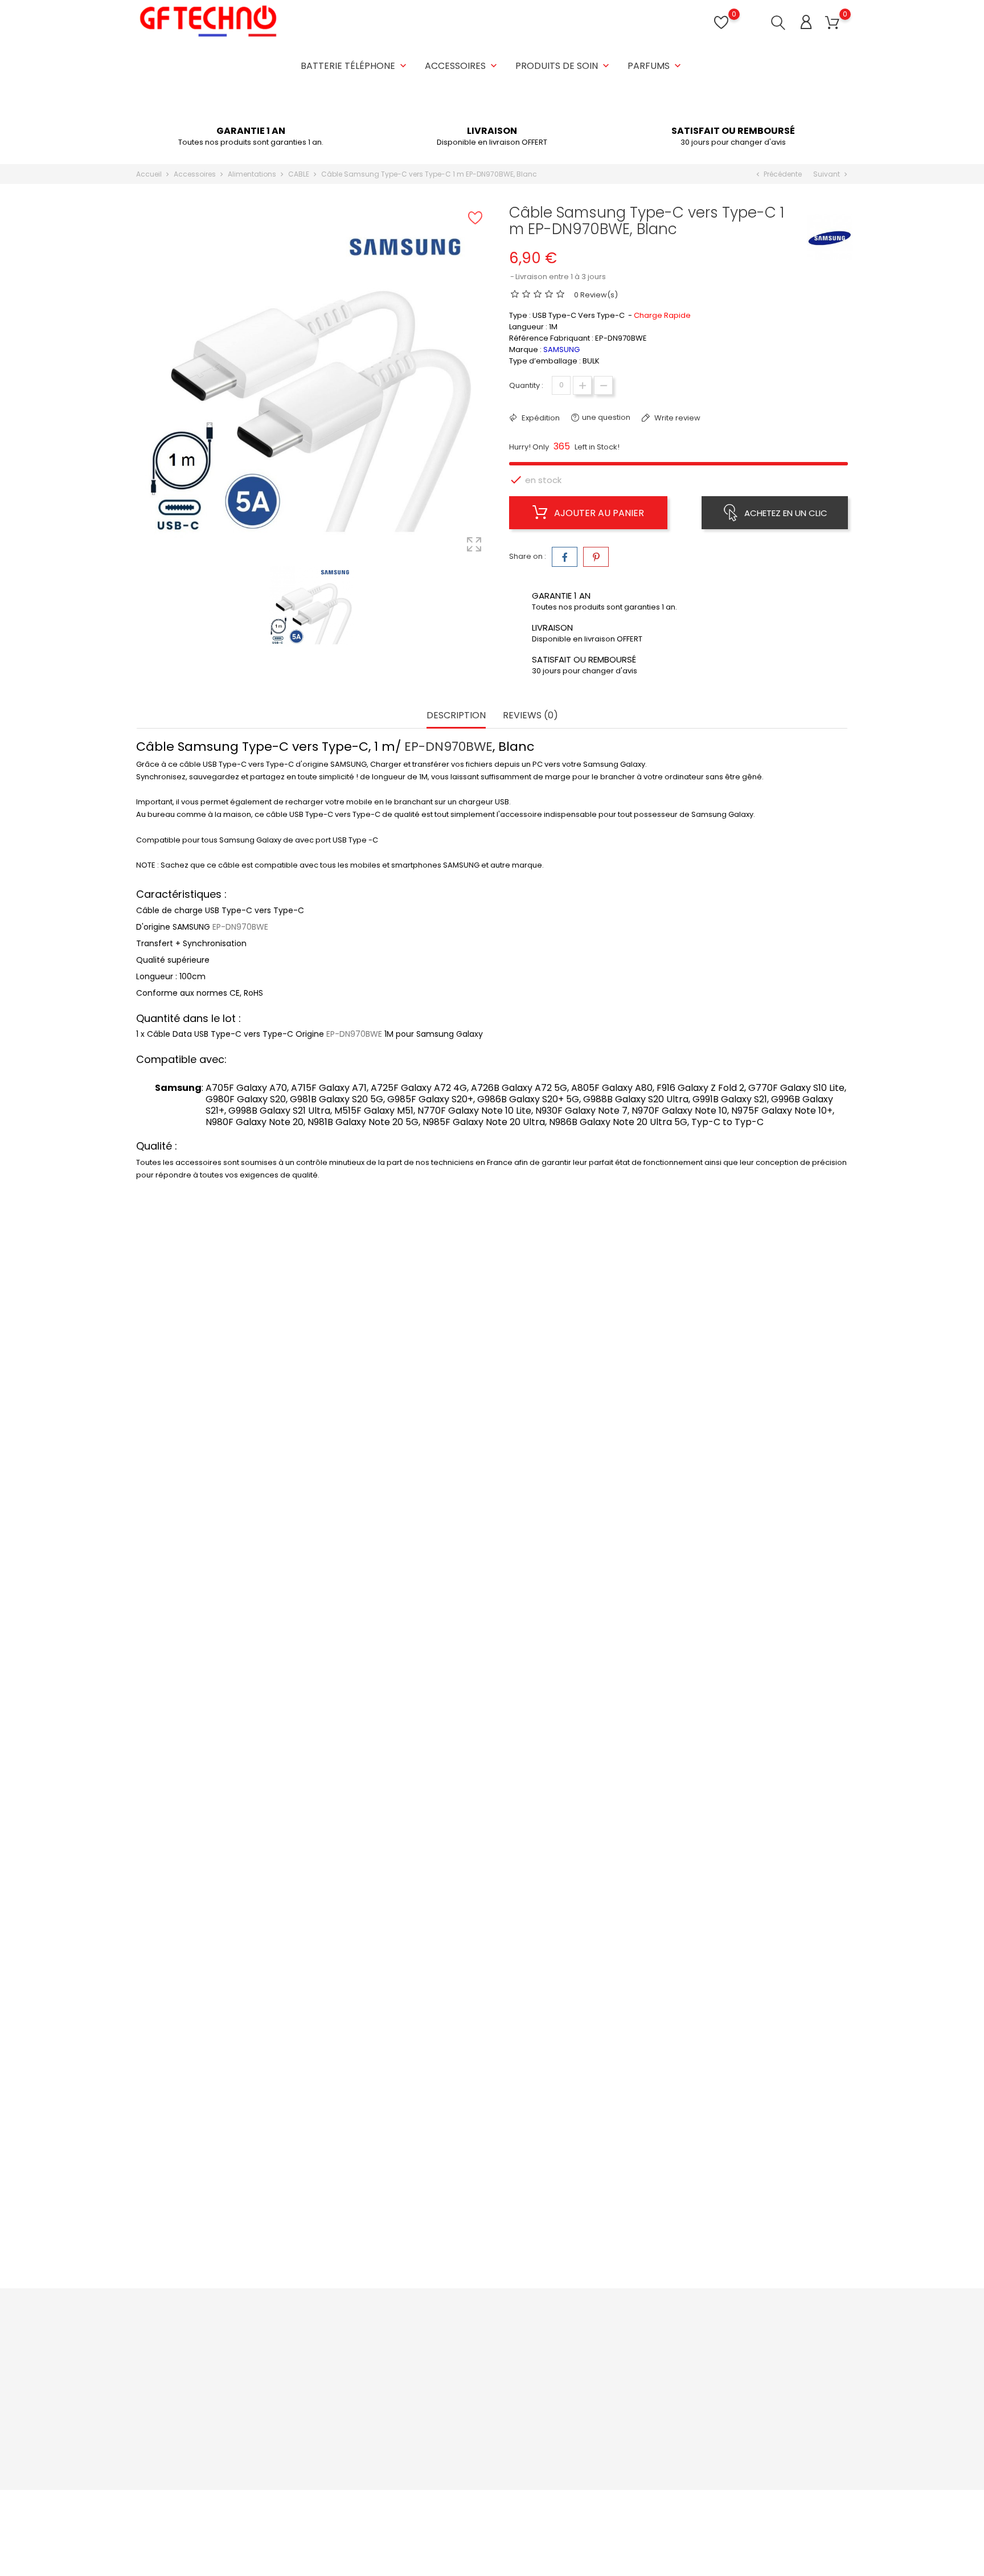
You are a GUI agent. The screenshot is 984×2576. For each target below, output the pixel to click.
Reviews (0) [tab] (530, 716)
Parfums (655, 66)
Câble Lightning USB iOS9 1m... (229, 2239)
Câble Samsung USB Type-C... (579, 1752)
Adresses (576, 2399)
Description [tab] (456, 716)
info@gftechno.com (186, 2441)
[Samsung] (830, 237)
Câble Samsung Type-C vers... (229, 1752)
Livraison (453, 2346)
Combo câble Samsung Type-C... (229, 1508)
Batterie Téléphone (355, 66)
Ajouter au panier (598, 513)
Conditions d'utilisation (479, 2381)
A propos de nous (470, 2399)
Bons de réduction (592, 2416)
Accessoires (462, 66)
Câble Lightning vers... (754, 1995)
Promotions (339, 2346)
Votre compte (594, 2322)
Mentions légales (469, 2363)
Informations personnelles (607, 2346)
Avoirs (569, 2381)
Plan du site (458, 2452)
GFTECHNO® (579, 1477)
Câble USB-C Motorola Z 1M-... (404, 1508)
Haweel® (229, 2208)
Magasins (455, 2469)
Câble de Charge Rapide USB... (404, 2239)
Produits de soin (563, 66)
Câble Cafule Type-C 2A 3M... (229, 1995)
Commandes (583, 2363)
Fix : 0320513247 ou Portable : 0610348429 (225, 2423)
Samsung (229, 1477)
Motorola (404, 1477)
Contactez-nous (468, 2434)
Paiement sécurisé (472, 2416)
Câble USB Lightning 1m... (579, 1508)
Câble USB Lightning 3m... (754, 1508)
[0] (832, 23)
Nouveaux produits (352, 2363)
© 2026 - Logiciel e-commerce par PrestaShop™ (226, 2505)
